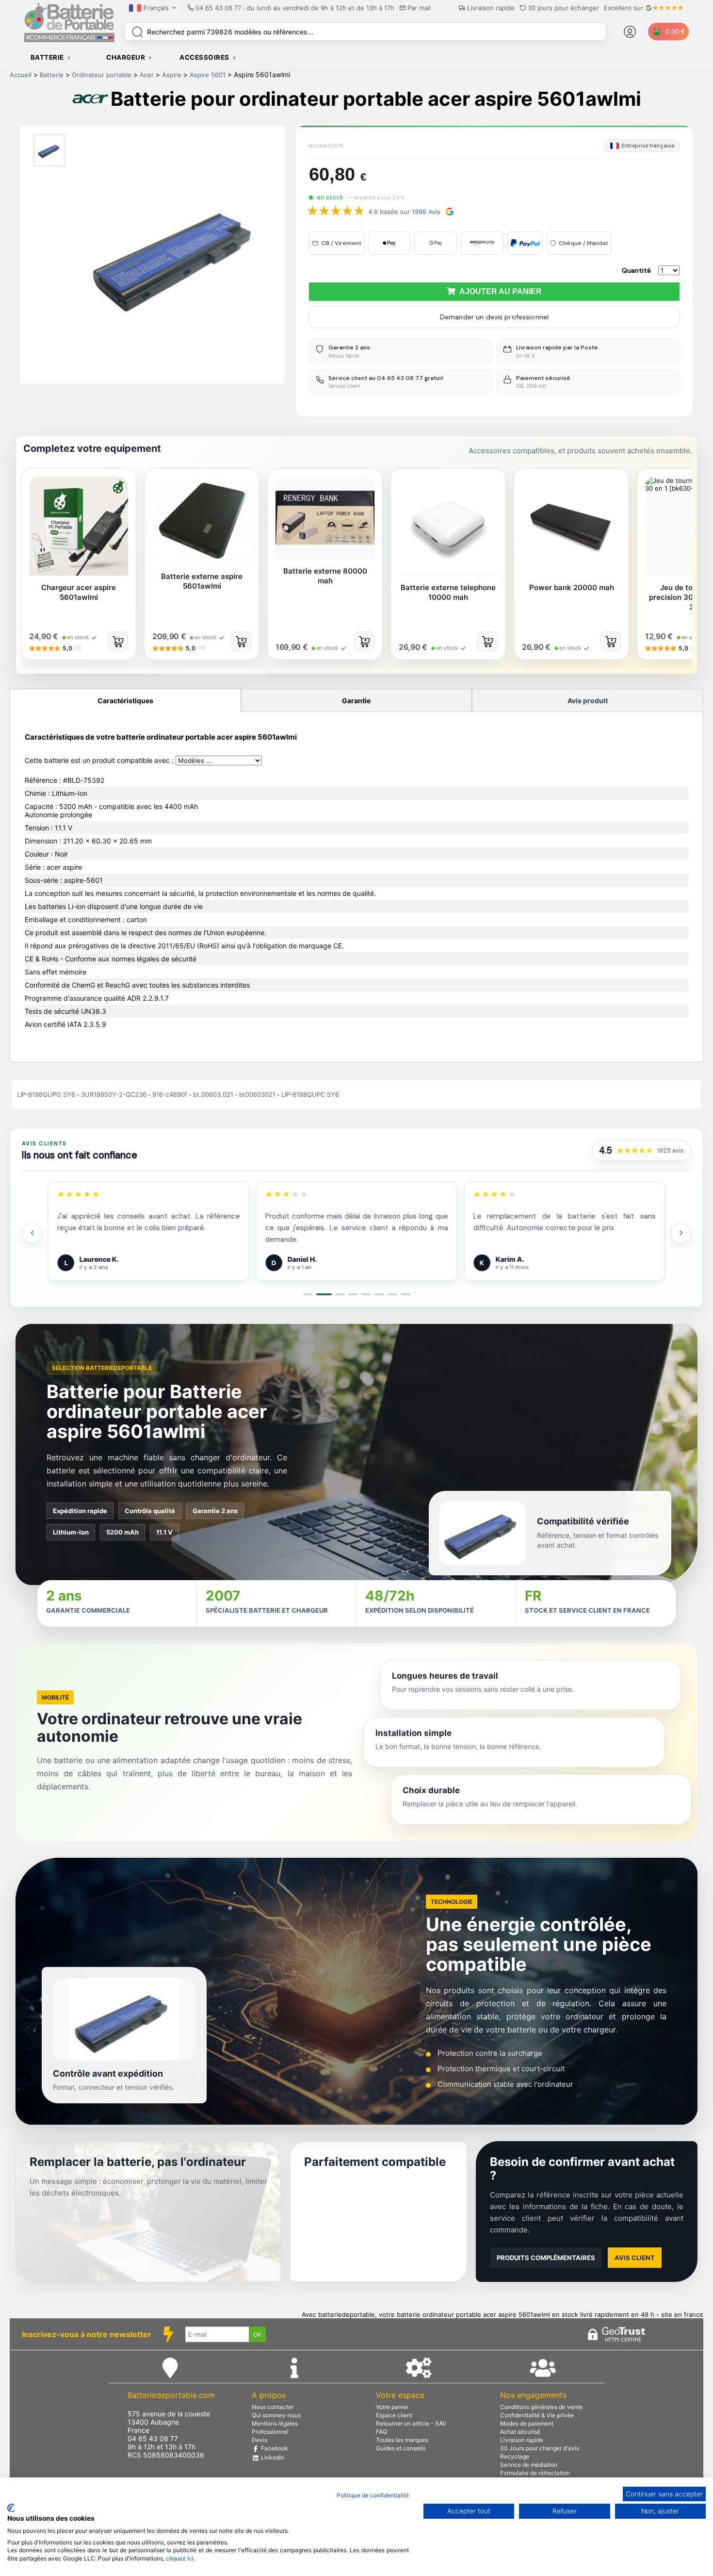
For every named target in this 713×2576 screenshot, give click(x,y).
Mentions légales (275, 2423)
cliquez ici (180, 2558)
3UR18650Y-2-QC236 (114, 1094)
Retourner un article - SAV (411, 2423)
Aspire (172, 75)
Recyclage (515, 2456)
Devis (259, 2440)
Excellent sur (624, 8)
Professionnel (270, 2432)
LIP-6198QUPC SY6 (310, 1094)
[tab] (308, 1294)
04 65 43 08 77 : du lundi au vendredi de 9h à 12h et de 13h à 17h (295, 8)
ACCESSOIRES (204, 57)
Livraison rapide (522, 2440)
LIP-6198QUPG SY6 (46, 1094)
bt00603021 (257, 1094)
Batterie (52, 75)
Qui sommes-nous (276, 2415)
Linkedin (272, 2457)
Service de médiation (529, 2465)
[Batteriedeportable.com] (69, 40)
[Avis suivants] (681, 1233)
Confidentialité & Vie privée (537, 2415)
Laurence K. (99, 1259)
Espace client (394, 2415)
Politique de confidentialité (373, 2495)
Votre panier (392, 2407)
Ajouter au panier (499, 291)
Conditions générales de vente (541, 2407)
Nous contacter (273, 2407)
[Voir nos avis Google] (635, 1151)
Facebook (274, 2448)
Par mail (419, 8)
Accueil (21, 75)
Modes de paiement (527, 2423)
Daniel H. (302, 1259)
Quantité (636, 270)
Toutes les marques (402, 2440)
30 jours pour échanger (563, 8)
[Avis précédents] (32, 1233)
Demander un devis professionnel (494, 317)
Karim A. (510, 1259)
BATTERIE (47, 57)
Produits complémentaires (546, 2258)
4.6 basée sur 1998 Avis (404, 212)
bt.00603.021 (213, 1094)
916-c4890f (170, 1094)
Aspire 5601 (208, 75)
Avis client (635, 2258)
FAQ (381, 2432)
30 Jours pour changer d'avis (540, 2448)
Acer (147, 75)
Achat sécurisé (520, 2432)
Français (156, 8)
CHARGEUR (126, 57)
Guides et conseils (401, 2448)
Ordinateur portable (102, 75)
